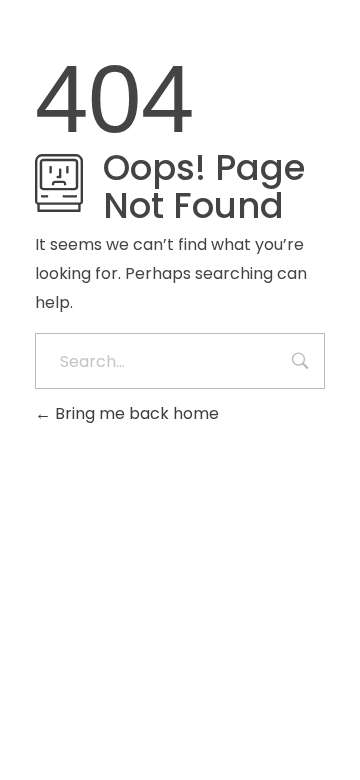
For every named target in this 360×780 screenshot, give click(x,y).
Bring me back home (135, 413)
